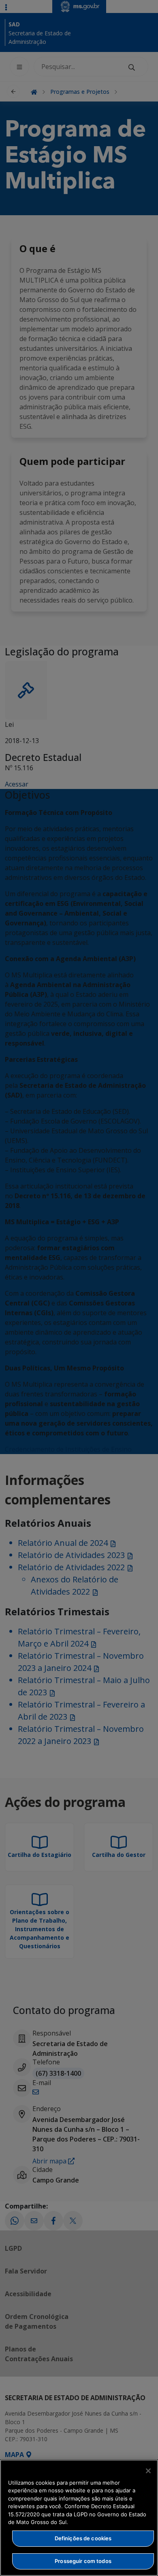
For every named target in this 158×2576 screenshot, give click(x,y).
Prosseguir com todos (83, 2561)
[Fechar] (148, 2471)
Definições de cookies (83, 2538)
